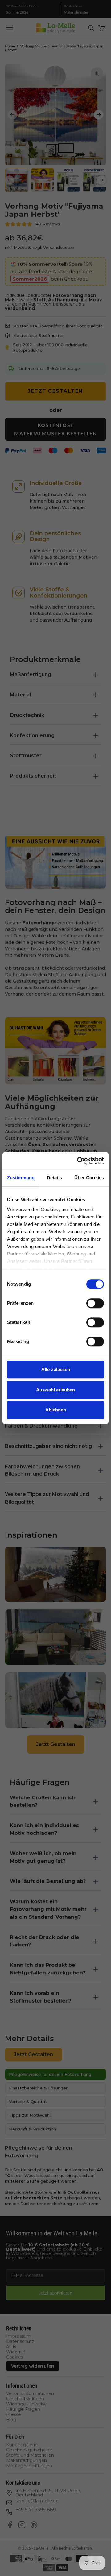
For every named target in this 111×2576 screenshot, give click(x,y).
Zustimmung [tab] (21, 1178)
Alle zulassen (56, 1369)
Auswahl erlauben (55, 1390)
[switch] (95, 1303)
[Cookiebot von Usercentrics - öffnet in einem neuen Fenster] (78, 1161)
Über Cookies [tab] (89, 1178)
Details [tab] (54, 1178)
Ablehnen (56, 1410)
